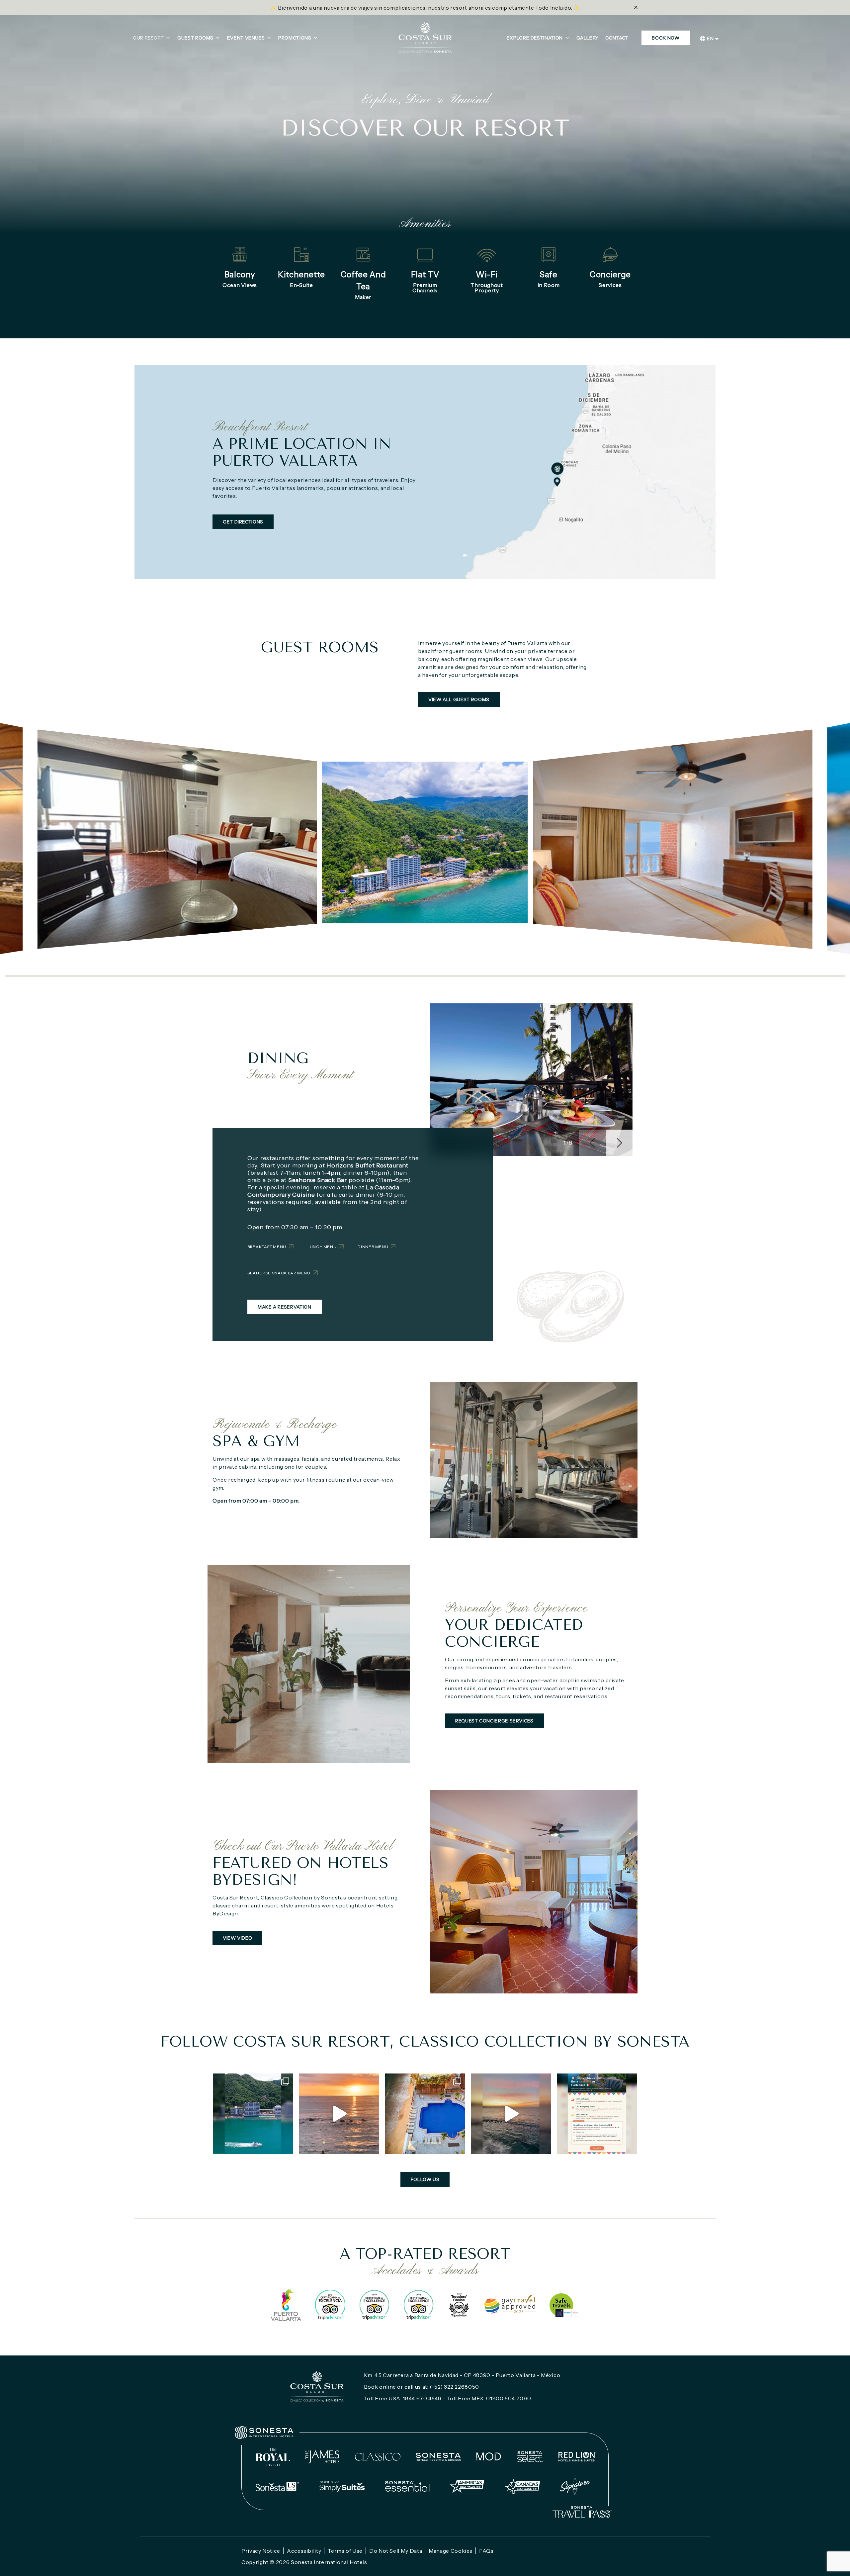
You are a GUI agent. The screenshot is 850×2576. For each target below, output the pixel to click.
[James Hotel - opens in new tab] (322, 2457)
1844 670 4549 (422, 2398)
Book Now (666, 38)
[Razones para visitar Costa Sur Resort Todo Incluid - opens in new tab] (425, 2114)
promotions (295, 38)
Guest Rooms (195, 38)
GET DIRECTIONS (243, 522)
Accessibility (304, 2551)
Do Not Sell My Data (396, 2551)
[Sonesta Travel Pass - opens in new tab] (582, 2512)
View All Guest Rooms (459, 699)
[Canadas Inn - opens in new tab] (522, 2486)
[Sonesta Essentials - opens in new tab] (407, 2486)
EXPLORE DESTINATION (535, 38)
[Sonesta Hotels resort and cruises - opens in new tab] (438, 2457)
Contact (617, 38)
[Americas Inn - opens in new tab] (467, 2486)
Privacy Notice (261, 2551)
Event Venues (246, 38)
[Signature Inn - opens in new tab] (575, 2486)
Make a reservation (285, 1307)
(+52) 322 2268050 (454, 2387)
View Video (237, 1938)
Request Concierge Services (494, 1721)
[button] (619, 1143)
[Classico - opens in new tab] (378, 2457)
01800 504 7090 (509, 2398)
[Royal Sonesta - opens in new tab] (273, 2457)
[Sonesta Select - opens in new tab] (530, 2457)
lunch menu (322, 1247)
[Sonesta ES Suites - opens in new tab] (278, 2486)
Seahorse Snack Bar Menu (279, 1273)
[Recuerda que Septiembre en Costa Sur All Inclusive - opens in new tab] (253, 2114)
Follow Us (425, 2179)
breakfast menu (267, 1247)
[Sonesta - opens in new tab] (264, 2433)
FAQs (486, 2551)
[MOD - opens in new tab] (489, 2457)
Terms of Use (345, 2551)
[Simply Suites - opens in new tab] (342, 2486)
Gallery (588, 38)
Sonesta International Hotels (329, 2562)
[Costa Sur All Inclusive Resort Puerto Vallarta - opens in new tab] (339, 2114)
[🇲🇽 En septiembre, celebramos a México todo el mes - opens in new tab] (597, 2114)
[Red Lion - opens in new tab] (578, 2457)
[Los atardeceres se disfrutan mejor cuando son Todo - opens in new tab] (511, 2114)
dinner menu (373, 1247)
